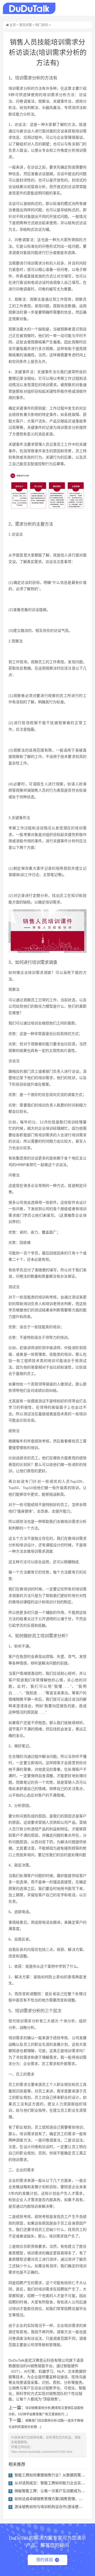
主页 (13, 25)
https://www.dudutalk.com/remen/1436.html (42, 2452)
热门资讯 (42, 25)
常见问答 (26, 25)
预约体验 (45, 2560)
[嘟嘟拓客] (29, 8)
